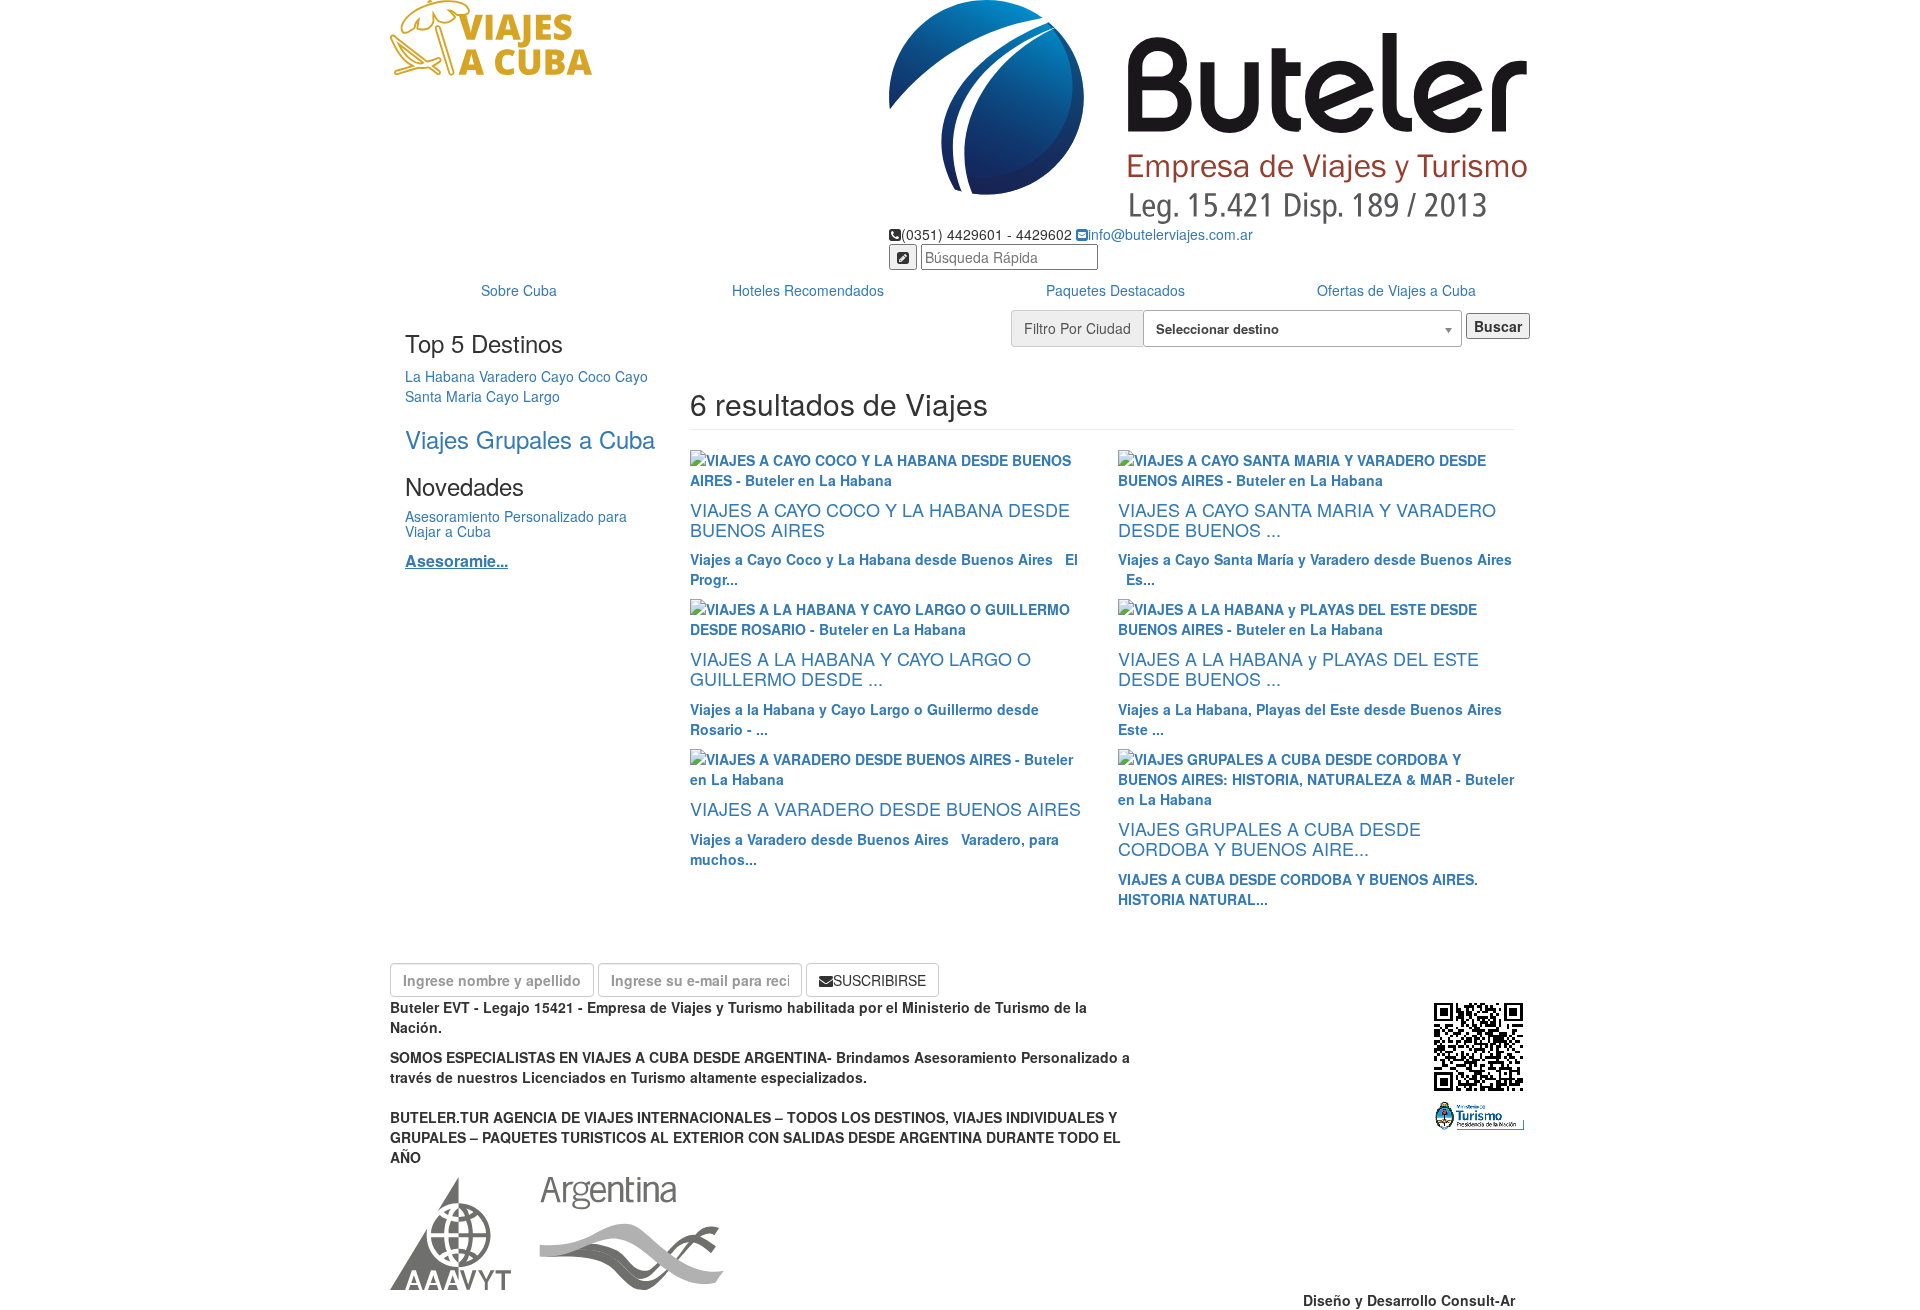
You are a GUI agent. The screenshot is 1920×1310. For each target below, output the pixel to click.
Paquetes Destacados (1115, 290)
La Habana (440, 376)
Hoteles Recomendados (808, 290)
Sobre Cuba (519, 290)
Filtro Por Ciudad (1077, 328)
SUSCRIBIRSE (879, 980)
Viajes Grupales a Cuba (530, 438)
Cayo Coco (576, 376)
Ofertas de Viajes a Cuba (1396, 290)
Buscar (1498, 326)
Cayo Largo (523, 396)
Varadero (508, 376)
